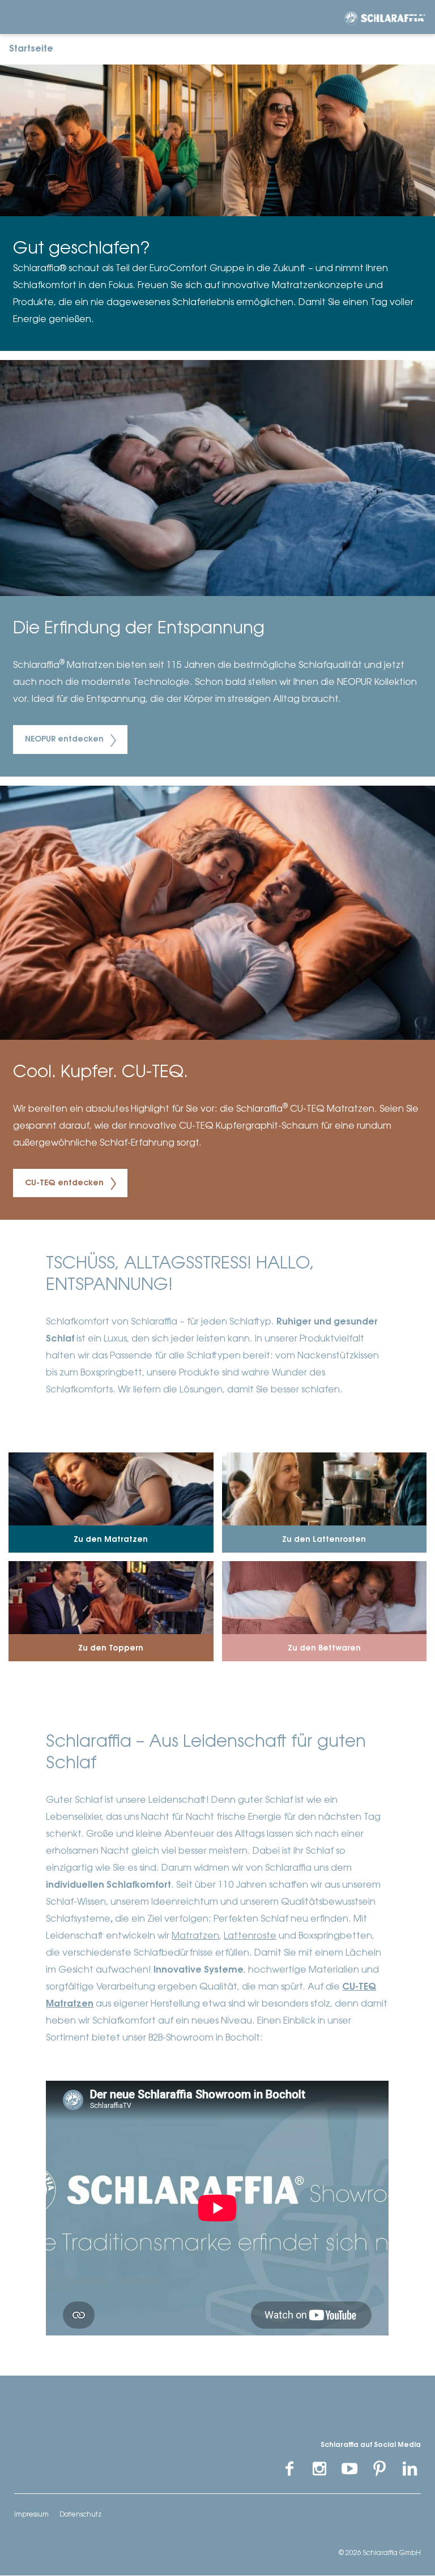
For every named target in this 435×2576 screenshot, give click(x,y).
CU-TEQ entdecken (65, 1184)
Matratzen (195, 1936)
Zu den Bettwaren (324, 1649)
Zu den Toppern (111, 1649)
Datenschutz (80, 2515)
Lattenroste (250, 1936)
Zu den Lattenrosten (324, 1540)
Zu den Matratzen (111, 1540)
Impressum (31, 2515)
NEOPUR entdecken (65, 740)
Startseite (31, 49)
